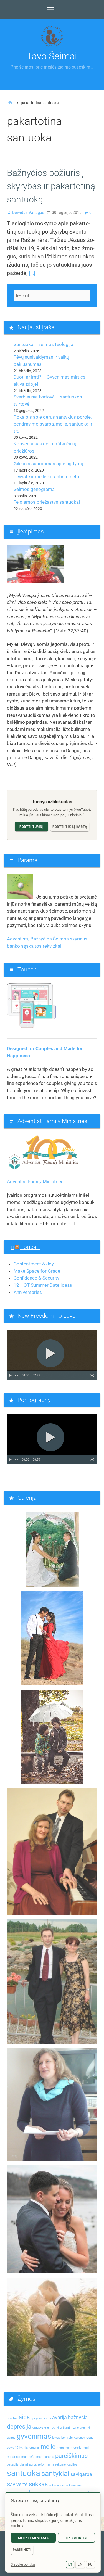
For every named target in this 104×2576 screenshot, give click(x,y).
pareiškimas (71, 2456)
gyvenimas (34, 2436)
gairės (11, 2438)
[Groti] (11, 1375)
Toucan (30, 1247)
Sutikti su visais (33, 2538)
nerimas (22, 2457)
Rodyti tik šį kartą (70, 827)
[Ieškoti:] (52, 296)
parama (49, 2457)
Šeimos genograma (34, 489)
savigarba (81, 2474)
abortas (12, 2418)
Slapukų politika (23, 2564)
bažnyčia (78, 2418)
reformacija (46, 2465)
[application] (52, 1355)
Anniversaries (28, 1292)
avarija (59, 2418)
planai (24, 2465)
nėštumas (35, 2457)
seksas (38, 2484)
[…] (32, 273)
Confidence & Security (36, 1278)
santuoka (24, 2473)
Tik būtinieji (76, 2538)
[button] (52, 1355)
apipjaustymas (41, 2418)
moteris (76, 2448)
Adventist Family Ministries (35, 1182)
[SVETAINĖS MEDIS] (52, 10)
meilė (48, 2446)
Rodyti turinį (31, 827)
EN (80, 2564)
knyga (56, 2438)
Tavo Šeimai (52, 56)
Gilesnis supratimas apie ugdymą (48, 464)
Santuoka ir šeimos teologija (43, 344)
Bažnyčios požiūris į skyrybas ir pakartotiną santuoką (51, 186)
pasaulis (13, 2465)
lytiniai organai (30, 2448)
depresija (19, 2426)
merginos (63, 2448)
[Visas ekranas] (92, 1375)
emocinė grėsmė (59, 2428)
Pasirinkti (22, 2550)
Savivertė (17, 2485)
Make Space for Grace (37, 1271)
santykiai (55, 2474)
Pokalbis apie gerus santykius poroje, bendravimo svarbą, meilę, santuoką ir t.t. (53, 424)
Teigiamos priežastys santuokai (47, 502)
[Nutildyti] (16, 1375)
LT (70, 2564)
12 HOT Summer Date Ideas (43, 1285)
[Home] (10, 103)
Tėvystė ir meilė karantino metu (46, 477)
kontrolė (67, 2438)
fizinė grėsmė (81, 2428)
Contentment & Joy (34, 1264)
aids (24, 2417)
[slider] (52, 1371)
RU (90, 2564)
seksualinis (57, 2485)
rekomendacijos (66, 2465)
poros (33, 2465)
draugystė (39, 2428)
